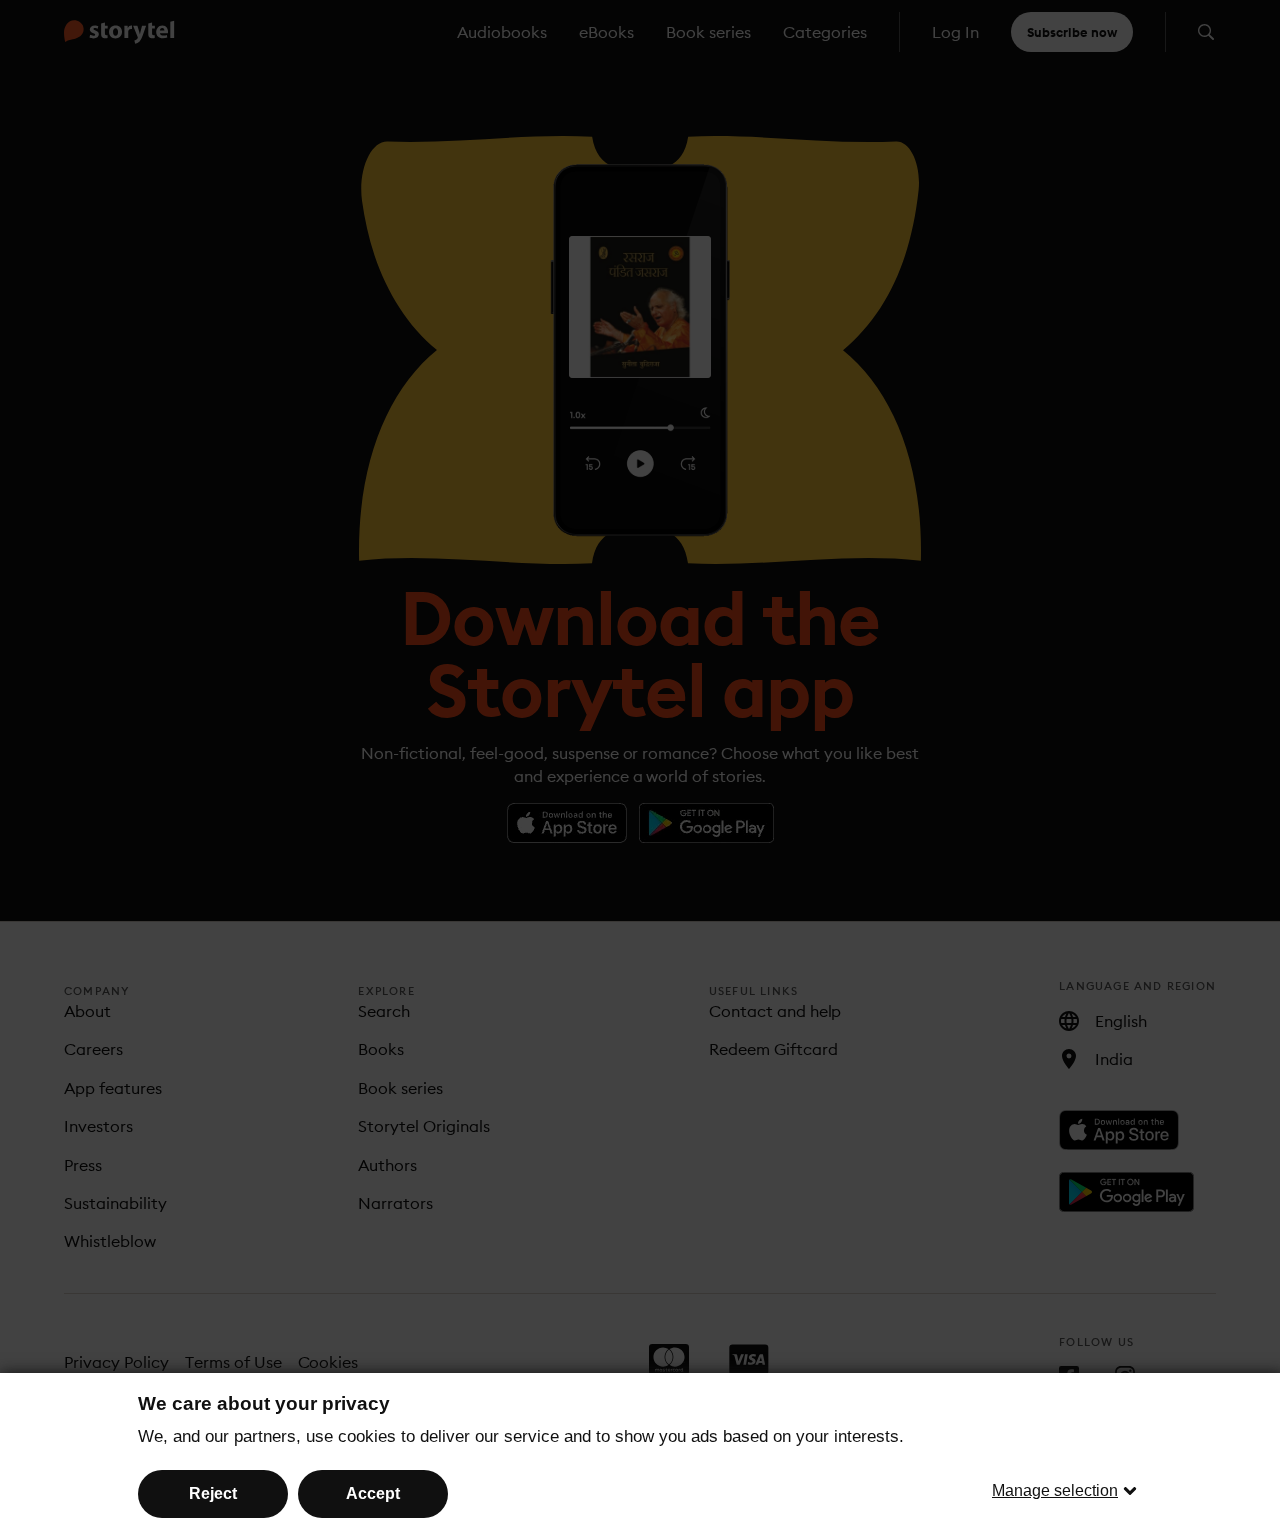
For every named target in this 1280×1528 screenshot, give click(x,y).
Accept (373, 1493)
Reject (213, 1493)
